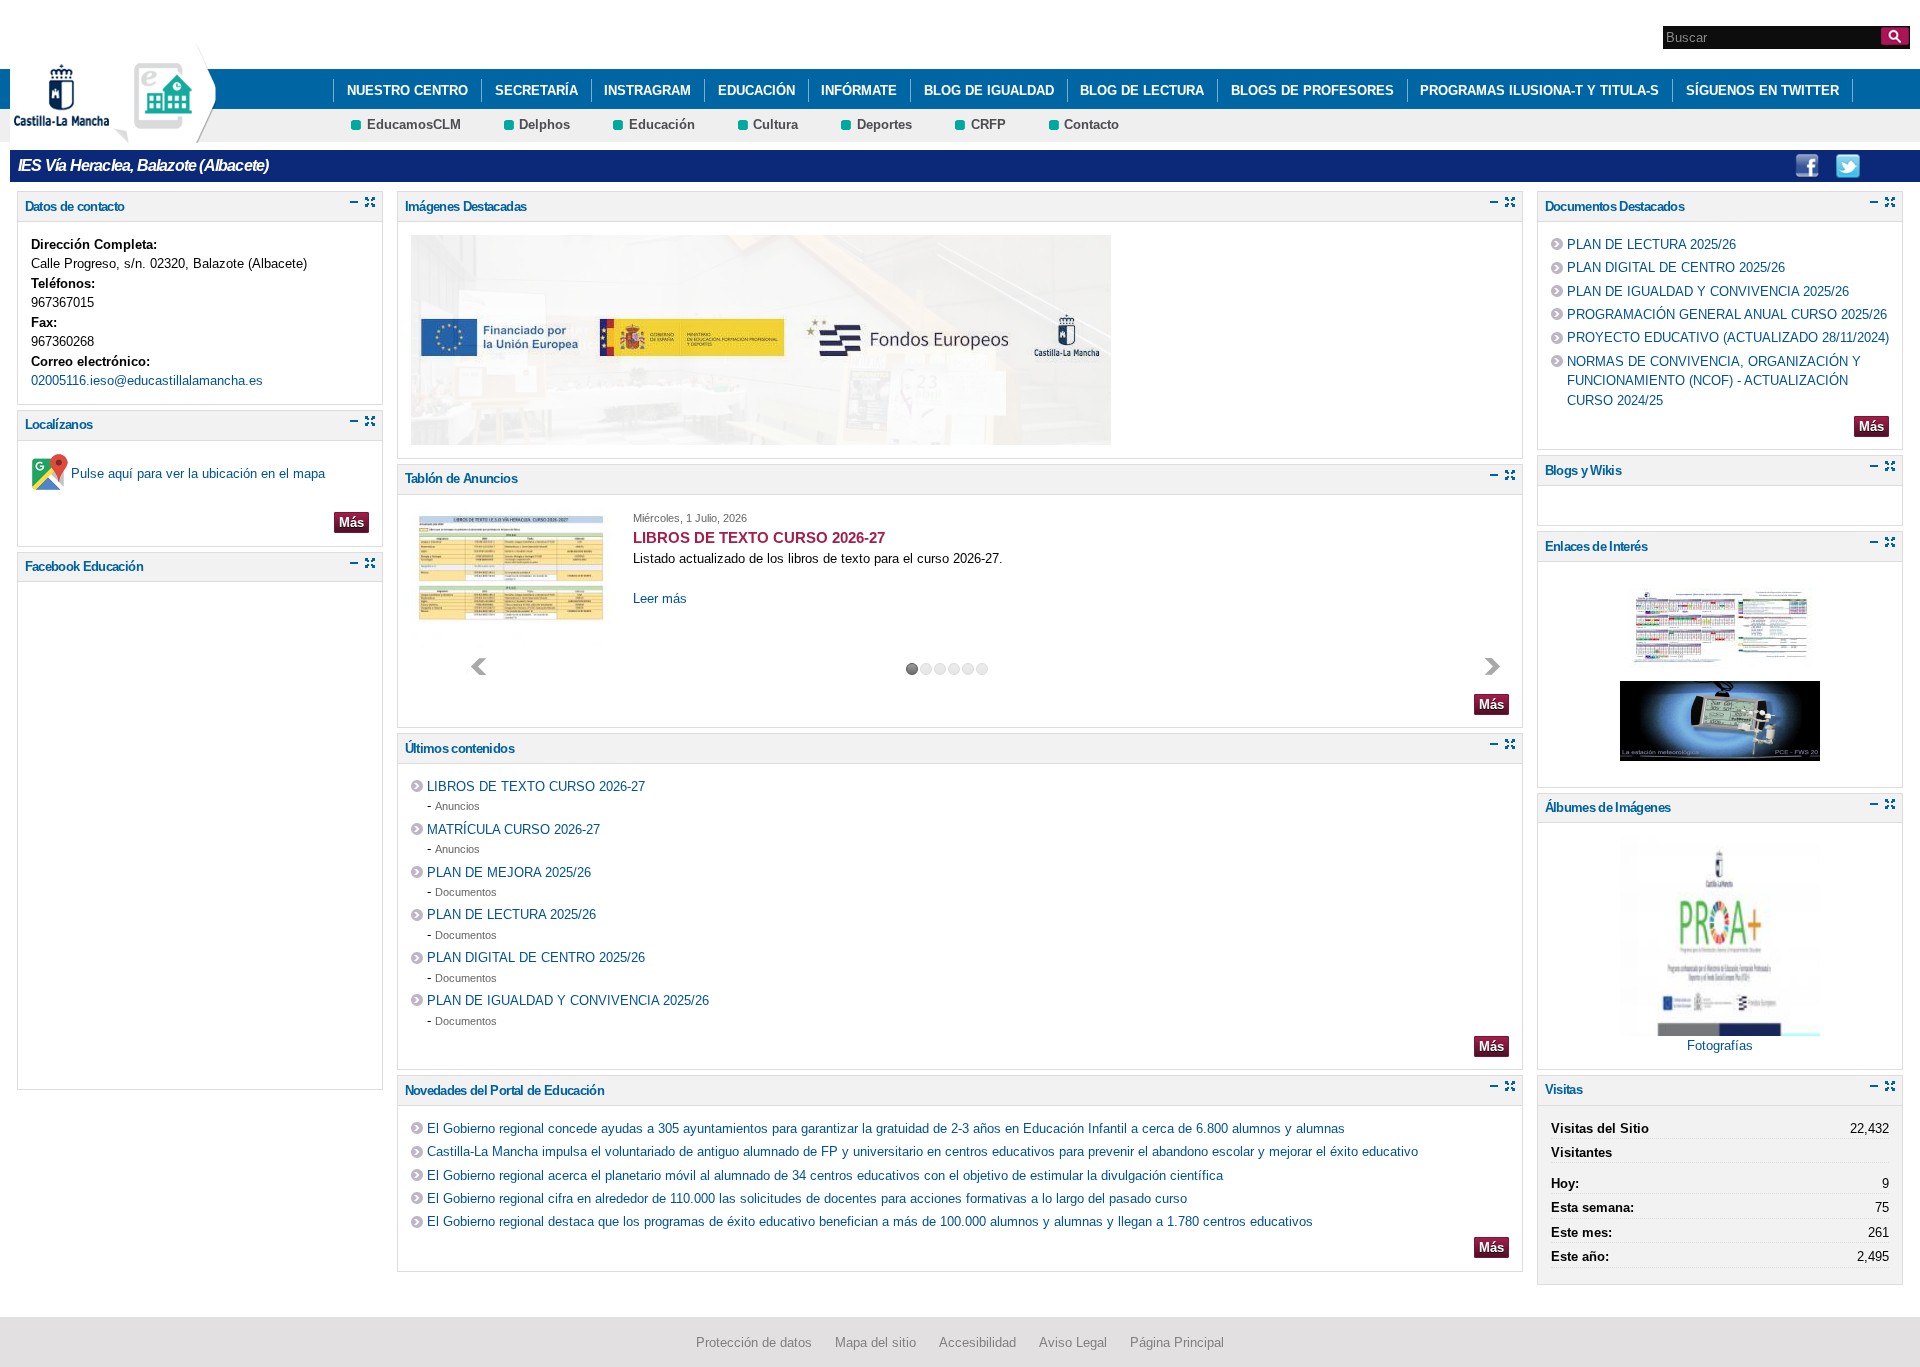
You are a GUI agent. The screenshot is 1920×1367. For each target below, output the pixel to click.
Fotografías (1720, 1045)
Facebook (1807, 166)
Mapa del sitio (875, 1342)
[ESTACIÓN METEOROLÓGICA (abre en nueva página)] (1720, 750)
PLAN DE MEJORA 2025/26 (509, 872)
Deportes (884, 124)
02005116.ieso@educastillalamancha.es (147, 380)
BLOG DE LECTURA (1142, 90)
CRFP (988, 124)
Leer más (660, 598)
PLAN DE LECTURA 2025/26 (511, 914)
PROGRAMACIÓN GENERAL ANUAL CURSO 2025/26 (1727, 314)
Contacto (1091, 124)
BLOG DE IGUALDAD (989, 90)
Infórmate (859, 90)
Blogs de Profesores (1312, 90)
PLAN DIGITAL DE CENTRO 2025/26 (536, 957)
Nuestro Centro (407, 90)
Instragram (647, 90)
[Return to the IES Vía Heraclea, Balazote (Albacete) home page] (165, 133)
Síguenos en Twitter (1762, 90)
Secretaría (536, 90)
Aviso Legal (1073, 1342)
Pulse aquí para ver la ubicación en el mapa (198, 473)
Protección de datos (754, 1342)
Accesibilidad (977, 1342)
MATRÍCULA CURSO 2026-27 (513, 829)
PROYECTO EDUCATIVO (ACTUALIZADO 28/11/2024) (1728, 337)
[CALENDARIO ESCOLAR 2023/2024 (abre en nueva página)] (1720, 657)
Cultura (775, 124)
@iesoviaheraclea (1848, 166)
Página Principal (1177, 1342)
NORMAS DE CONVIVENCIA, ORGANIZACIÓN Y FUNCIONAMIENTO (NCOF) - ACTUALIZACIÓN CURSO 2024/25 (1714, 381)
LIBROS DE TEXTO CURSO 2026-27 (536, 786)
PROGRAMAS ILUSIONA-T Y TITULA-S (1539, 90)
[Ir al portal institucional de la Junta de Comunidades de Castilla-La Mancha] (86, 133)
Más (351, 522)
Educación (756, 90)
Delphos (544, 124)
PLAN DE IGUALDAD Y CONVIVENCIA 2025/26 (568, 1000)
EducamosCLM (414, 124)
